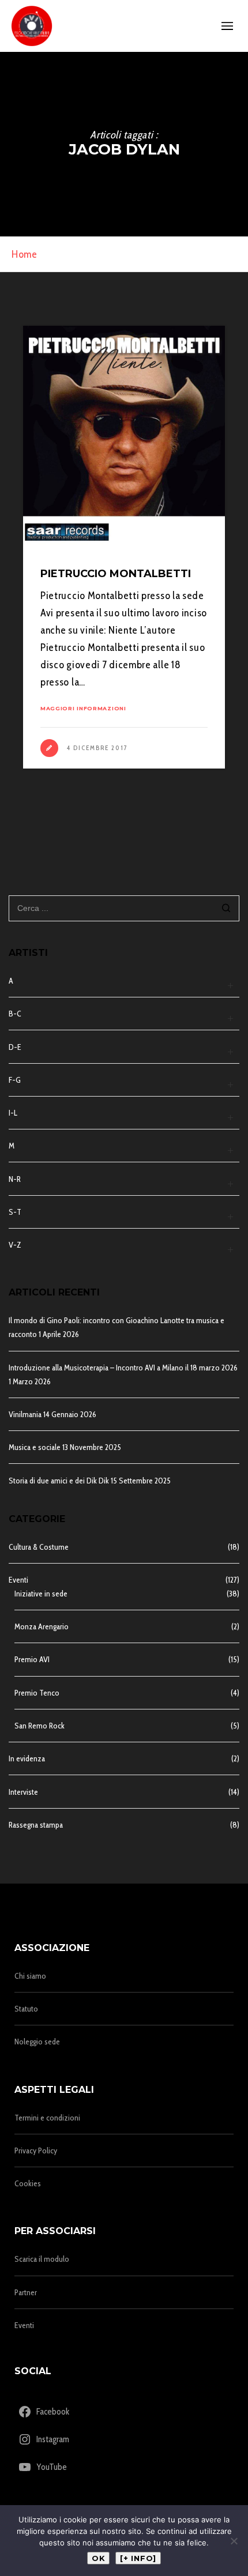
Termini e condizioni (47, 2118)
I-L (13, 1113)
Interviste (23, 1792)
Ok (98, 2558)
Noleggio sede (37, 2042)
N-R (15, 1179)
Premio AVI (32, 1659)
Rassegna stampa (36, 1825)
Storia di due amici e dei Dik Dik (59, 1481)
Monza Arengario (42, 1626)
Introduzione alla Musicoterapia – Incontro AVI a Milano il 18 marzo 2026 (123, 1368)
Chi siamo (30, 1976)
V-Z (15, 1245)
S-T (15, 1212)
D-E (15, 1047)
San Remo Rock (40, 1726)
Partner (26, 2292)
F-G (15, 1080)
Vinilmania (25, 1414)
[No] (234, 2541)
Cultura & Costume (39, 1547)
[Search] (226, 909)
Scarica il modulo (42, 2259)
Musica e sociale (35, 1447)
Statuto (26, 2009)
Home (25, 254)
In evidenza (27, 1758)
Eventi (18, 1580)
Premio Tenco (37, 1693)
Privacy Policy (36, 2151)
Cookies (28, 2183)
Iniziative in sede (41, 1594)
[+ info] (138, 2558)
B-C (15, 1014)
